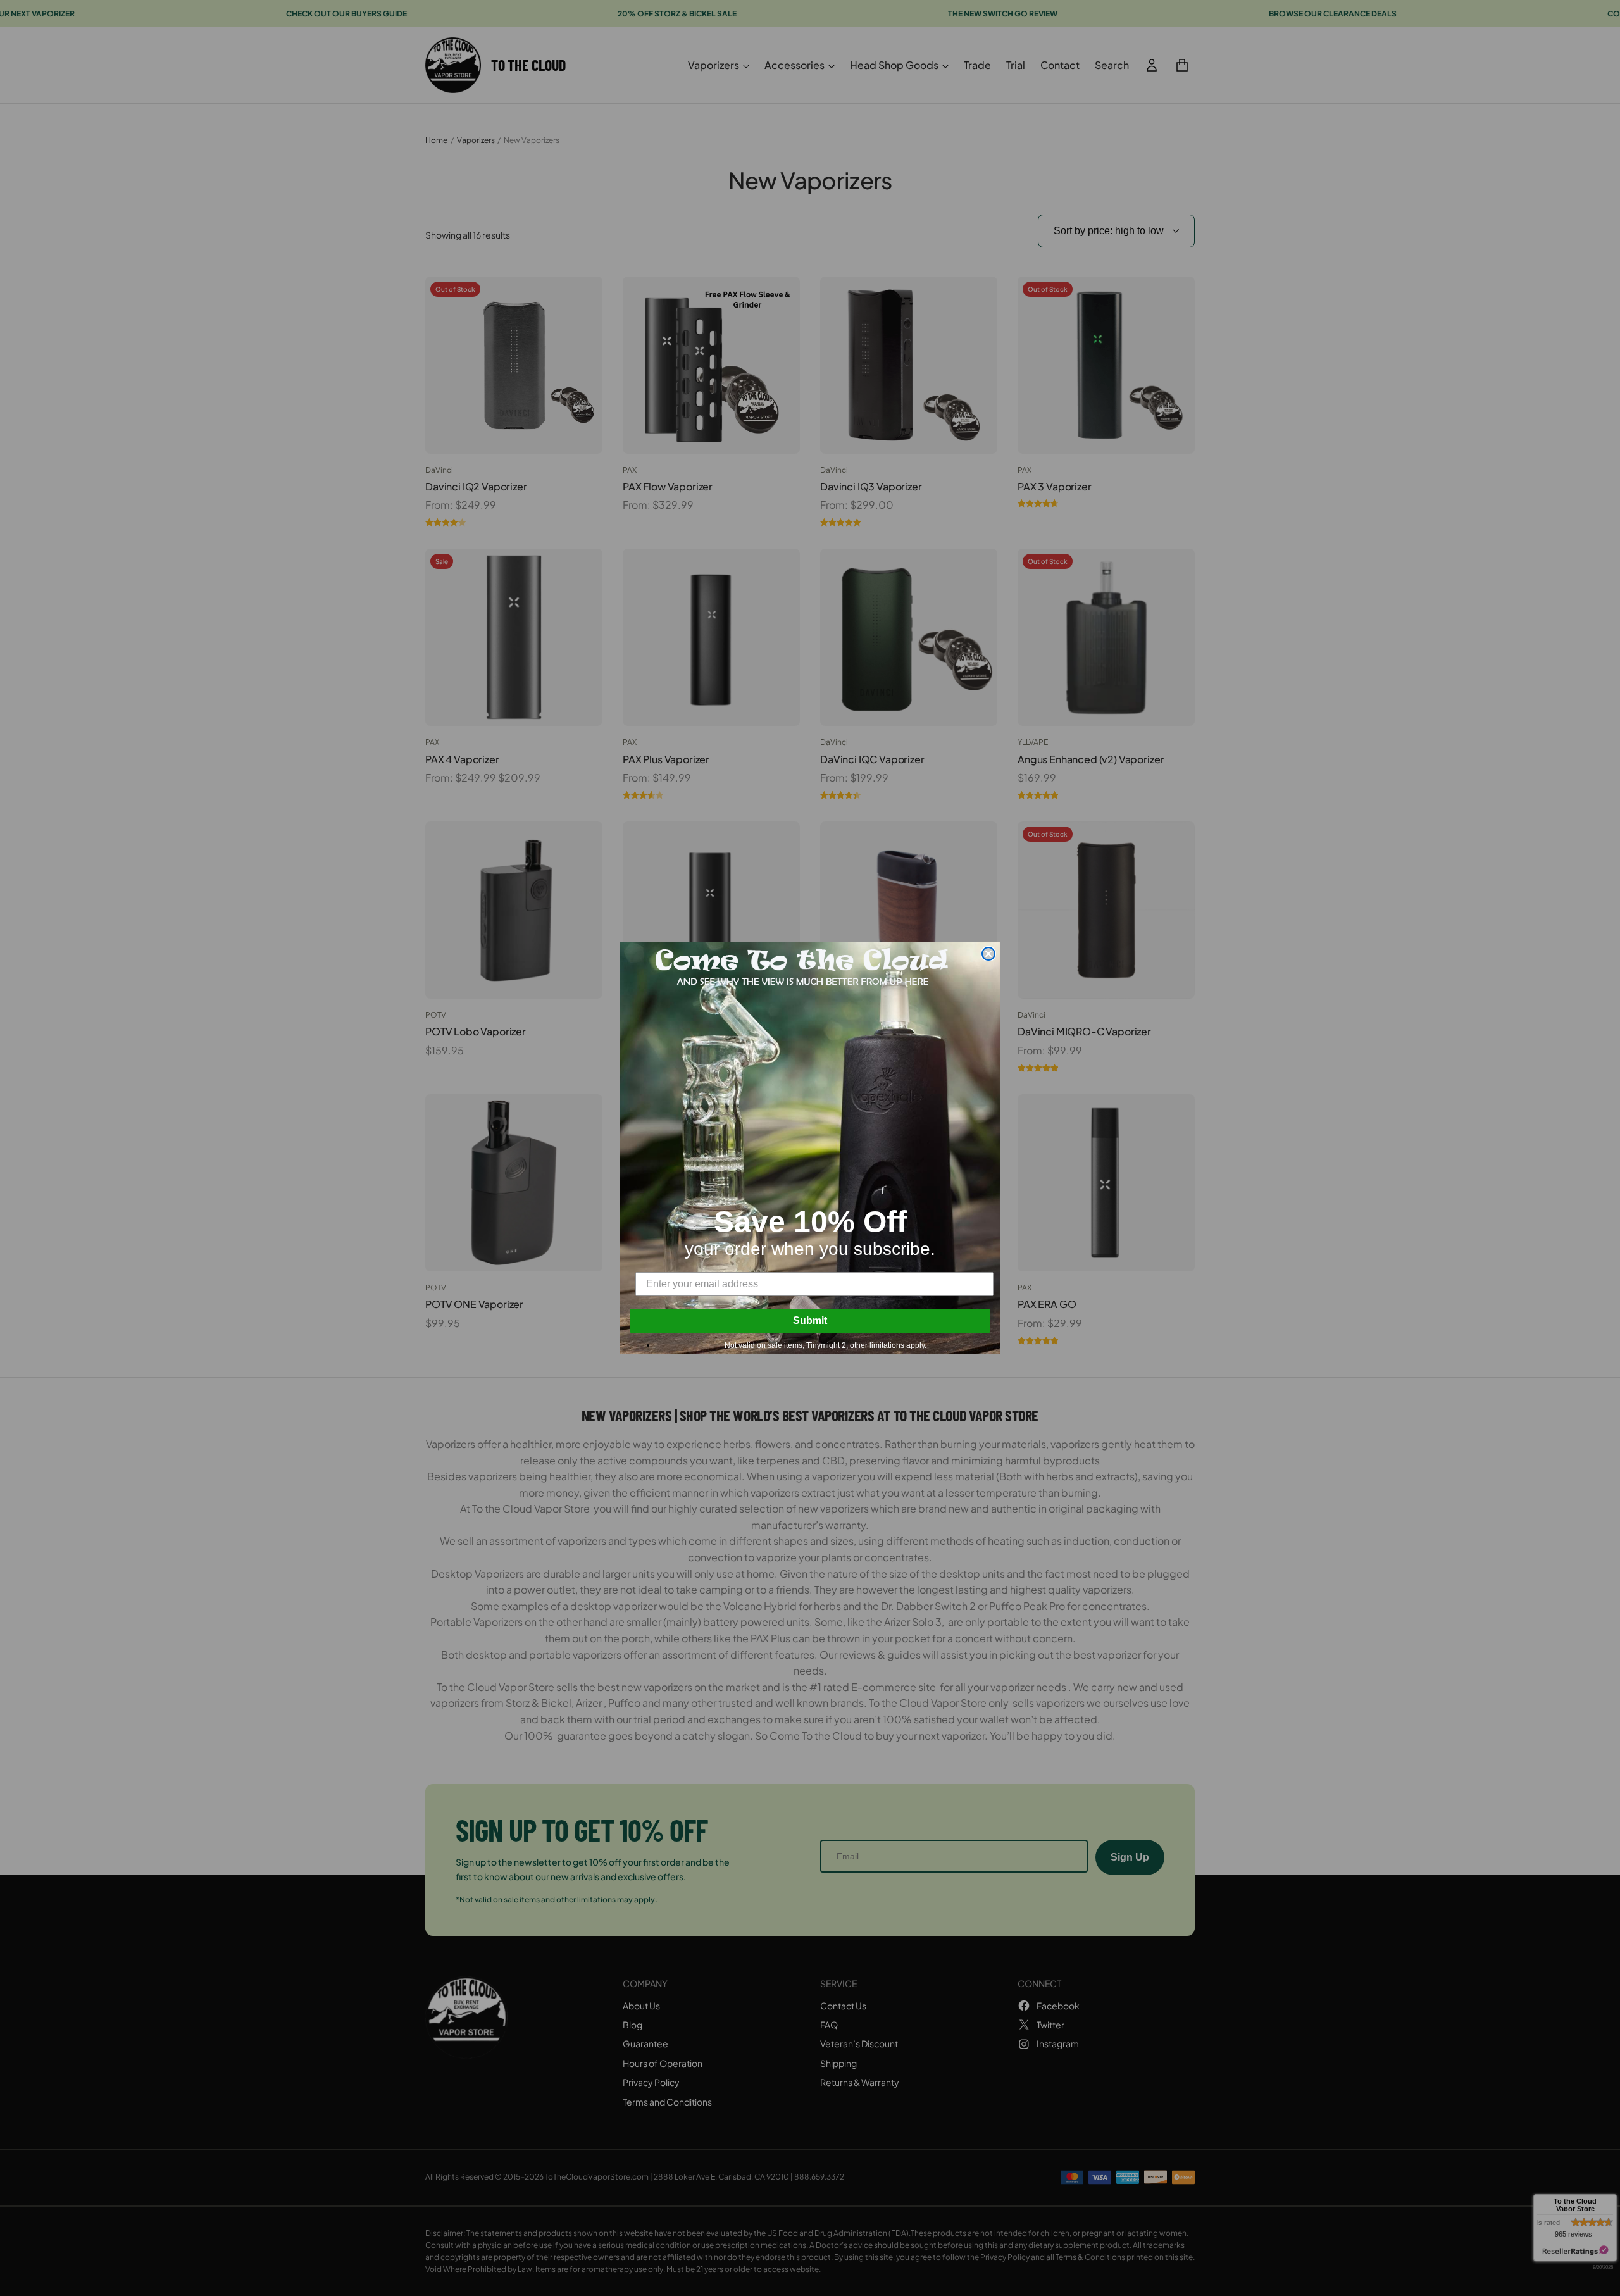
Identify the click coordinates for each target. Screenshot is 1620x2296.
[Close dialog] (988, 954)
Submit (810, 1320)
